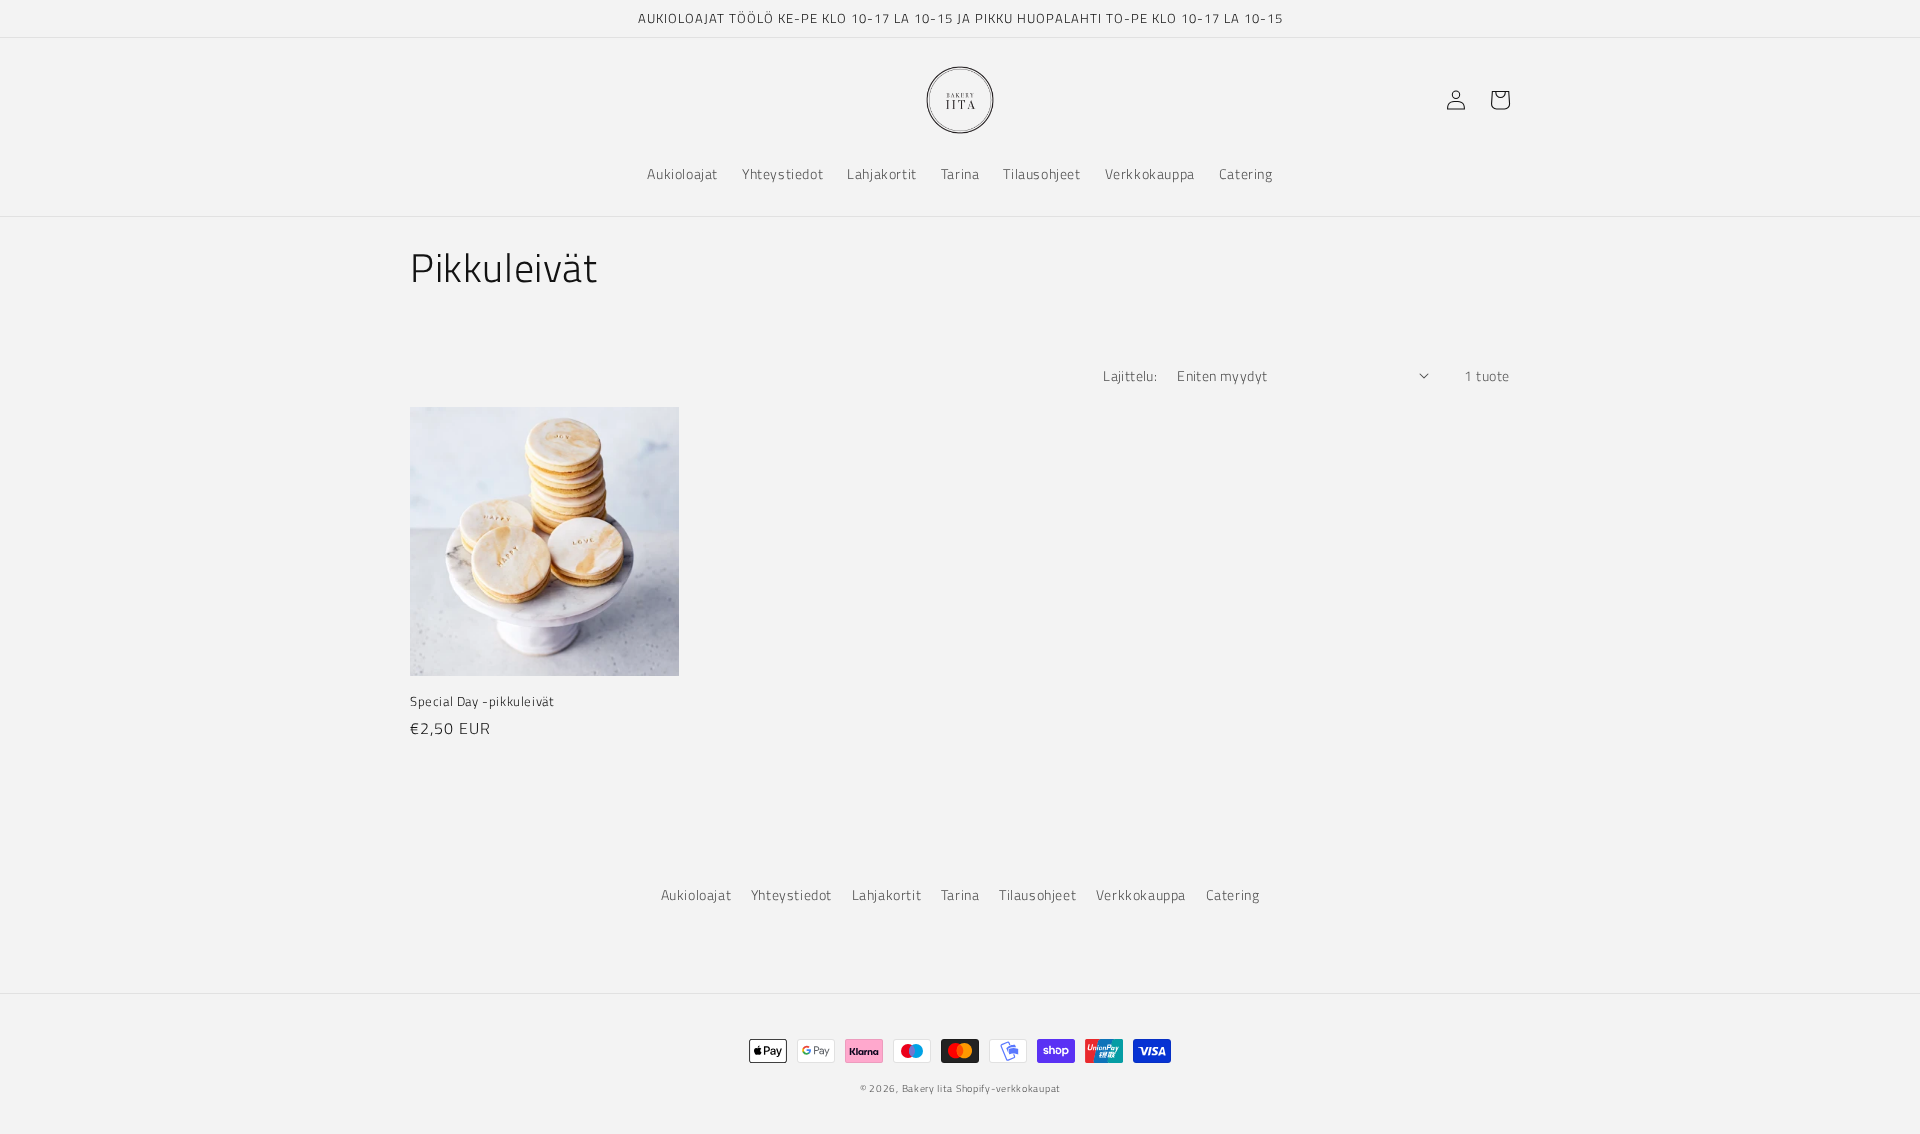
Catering (1233, 894)
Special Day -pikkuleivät (482, 701)
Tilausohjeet (1037, 894)
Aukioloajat (696, 894)
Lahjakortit (887, 894)
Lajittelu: (1130, 375)
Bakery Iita (927, 1088)
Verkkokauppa (1141, 894)
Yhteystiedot (791, 894)
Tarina (960, 894)
